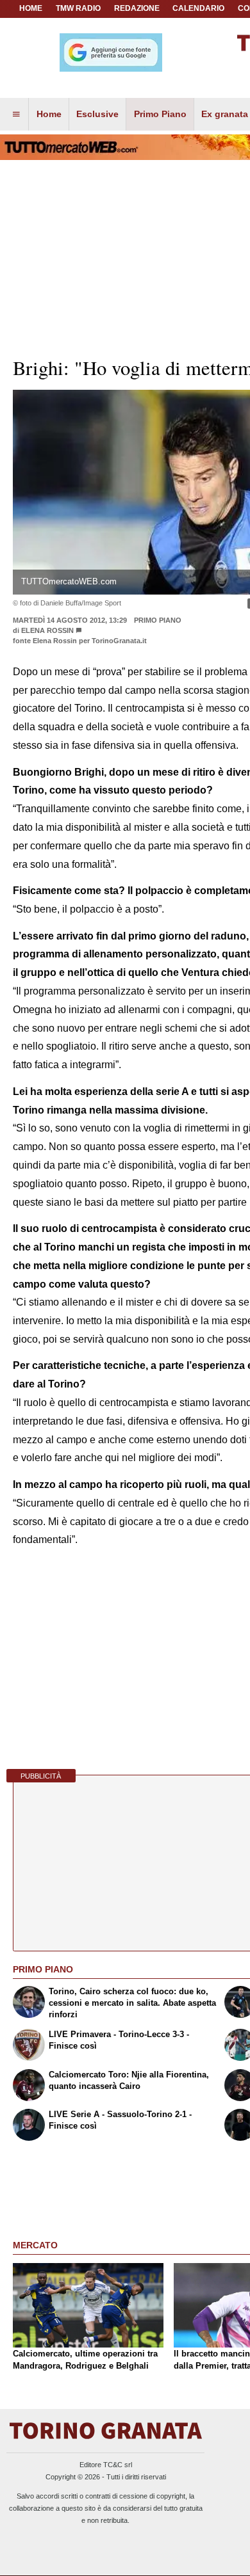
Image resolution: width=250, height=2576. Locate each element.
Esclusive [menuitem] (97, 114)
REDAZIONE (137, 8)
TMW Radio (78, 8)
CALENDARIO (198, 8)
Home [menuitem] (49, 114)
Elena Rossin (47, 630)
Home (31, 8)
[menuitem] (16, 115)
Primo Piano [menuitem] (160, 114)
